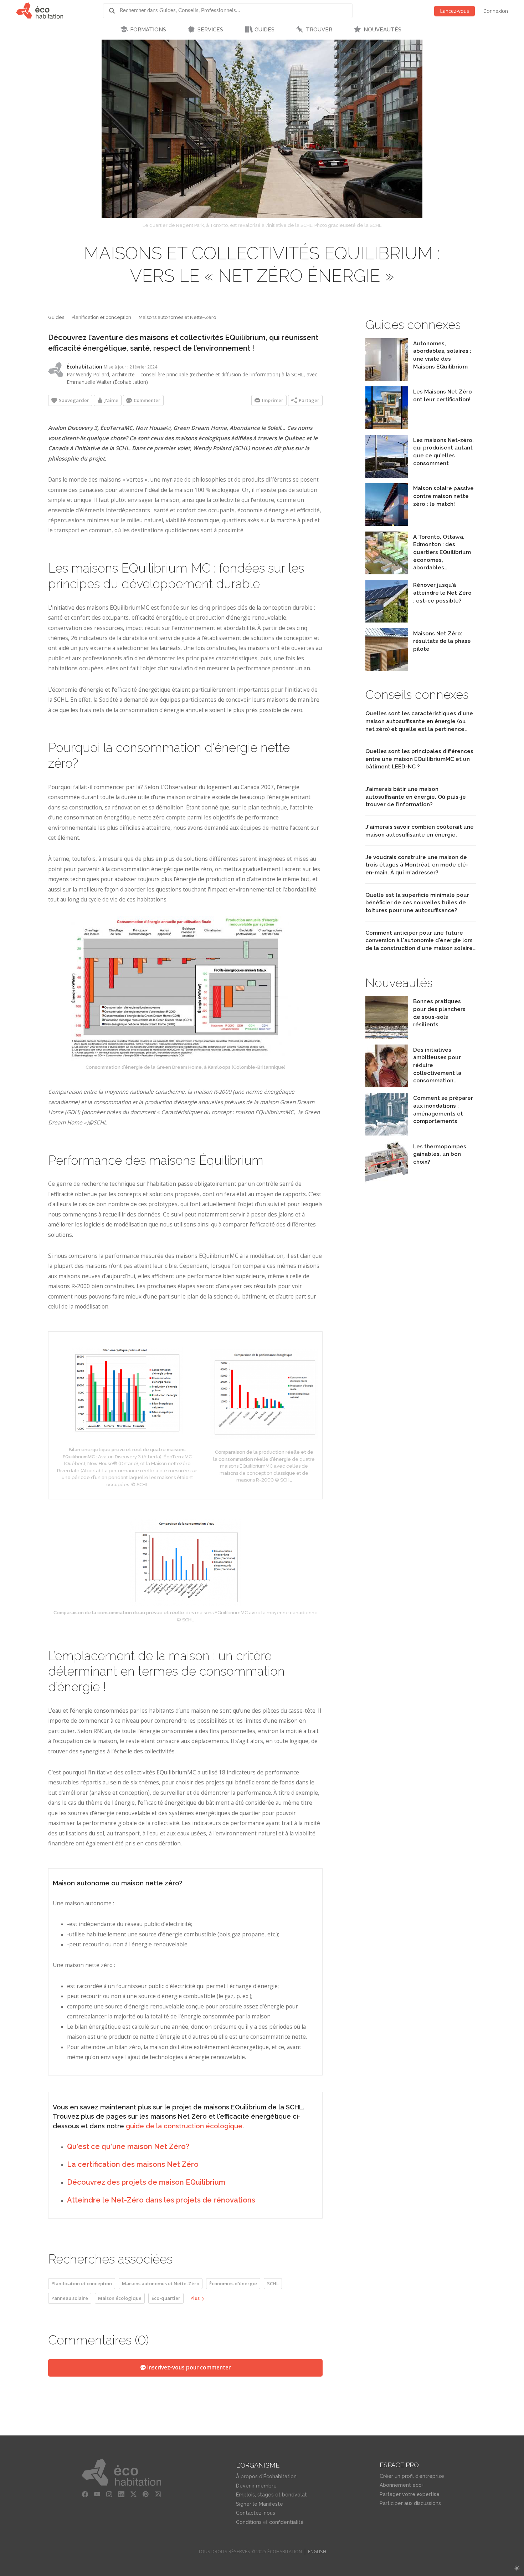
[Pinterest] (146, 2494)
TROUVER (319, 30)
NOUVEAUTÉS (382, 30)
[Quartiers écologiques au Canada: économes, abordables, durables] (387, 572)
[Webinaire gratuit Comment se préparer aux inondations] (387, 1134)
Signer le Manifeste (260, 2504)
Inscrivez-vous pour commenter (188, 2367)
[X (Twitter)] (134, 2494)
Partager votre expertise (410, 2494)
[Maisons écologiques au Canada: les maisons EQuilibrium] (387, 379)
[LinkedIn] (122, 2494)
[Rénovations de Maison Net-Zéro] (387, 621)
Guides (56, 317)
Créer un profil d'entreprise (412, 2476)
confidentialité (286, 2522)
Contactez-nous (256, 2513)
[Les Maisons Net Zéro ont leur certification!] (387, 427)
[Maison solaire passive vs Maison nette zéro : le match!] (387, 524)
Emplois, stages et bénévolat (271, 2495)
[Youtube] (97, 2494)
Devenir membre (256, 2486)
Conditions (249, 2522)
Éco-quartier (166, 2298)
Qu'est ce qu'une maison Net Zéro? (128, 2146)
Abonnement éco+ (402, 2485)
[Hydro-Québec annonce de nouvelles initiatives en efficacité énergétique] (387, 1085)
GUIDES (264, 30)
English (317, 2552)
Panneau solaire (70, 2298)
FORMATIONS (148, 30)
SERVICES (210, 30)
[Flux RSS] (158, 2494)
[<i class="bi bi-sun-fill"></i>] (517, 2568)
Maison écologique (120, 2298)
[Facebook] (85, 2494)
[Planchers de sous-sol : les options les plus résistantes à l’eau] (387, 1037)
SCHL (273, 2283)
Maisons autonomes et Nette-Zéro (177, 317)
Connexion (496, 11)
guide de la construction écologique (184, 2126)
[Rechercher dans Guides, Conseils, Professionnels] (114, 11)
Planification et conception (101, 317)
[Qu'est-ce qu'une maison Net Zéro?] (387, 476)
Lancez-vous (454, 11)
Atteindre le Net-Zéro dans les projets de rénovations (161, 2200)
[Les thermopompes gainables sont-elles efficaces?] (387, 1182)
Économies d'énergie (233, 2283)
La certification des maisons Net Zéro (133, 2164)
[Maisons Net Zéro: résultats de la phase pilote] (387, 669)
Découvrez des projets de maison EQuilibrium (146, 2182)
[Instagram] (109, 2494)
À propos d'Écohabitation (266, 2476)
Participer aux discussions (410, 2503)
